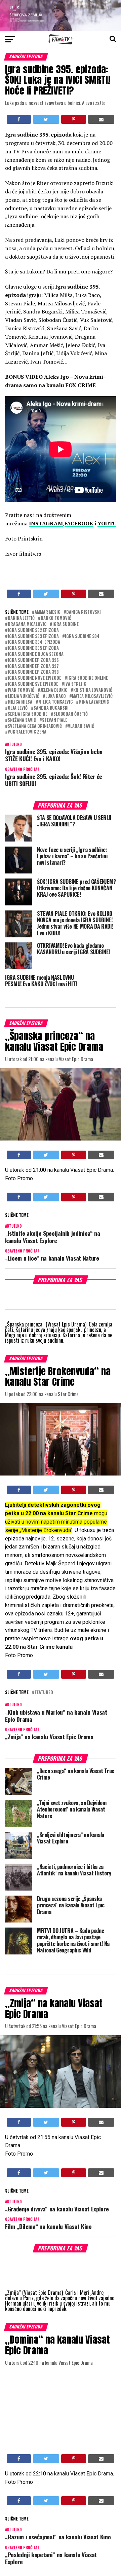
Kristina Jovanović (93, 690)
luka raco (56, 696)
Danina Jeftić (21, 618)
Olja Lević (18, 708)
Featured (44, 1693)
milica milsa (20, 702)
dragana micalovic (27, 624)
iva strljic (75, 684)
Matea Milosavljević (92, 696)
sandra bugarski (51, 708)
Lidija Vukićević (24, 696)
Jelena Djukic (54, 690)
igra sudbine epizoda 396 (33, 660)
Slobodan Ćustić (71, 714)
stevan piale (55, 720)
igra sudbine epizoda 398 (33, 672)
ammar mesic (47, 612)
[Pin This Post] (74, 119)
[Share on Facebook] (19, 119)
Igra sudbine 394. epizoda (34, 642)
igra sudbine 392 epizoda (33, 630)
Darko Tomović (56, 618)
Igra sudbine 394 (82, 637)
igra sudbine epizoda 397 (33, 666)
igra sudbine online (88, 678)
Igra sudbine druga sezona (36, 654)
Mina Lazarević (94, 702)
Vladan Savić (81, 726)
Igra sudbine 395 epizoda (33, 648)
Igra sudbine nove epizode (34, 678)
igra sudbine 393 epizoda (33, 637)
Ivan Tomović (21, 690)
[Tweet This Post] (46, 119)
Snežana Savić (22, 720)
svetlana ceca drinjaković (35, 726)
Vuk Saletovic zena (27, 732)
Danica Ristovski (84, 612)
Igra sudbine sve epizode (33, 684)
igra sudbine (66, 624)
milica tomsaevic (55, 702)
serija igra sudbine (28, 714)
